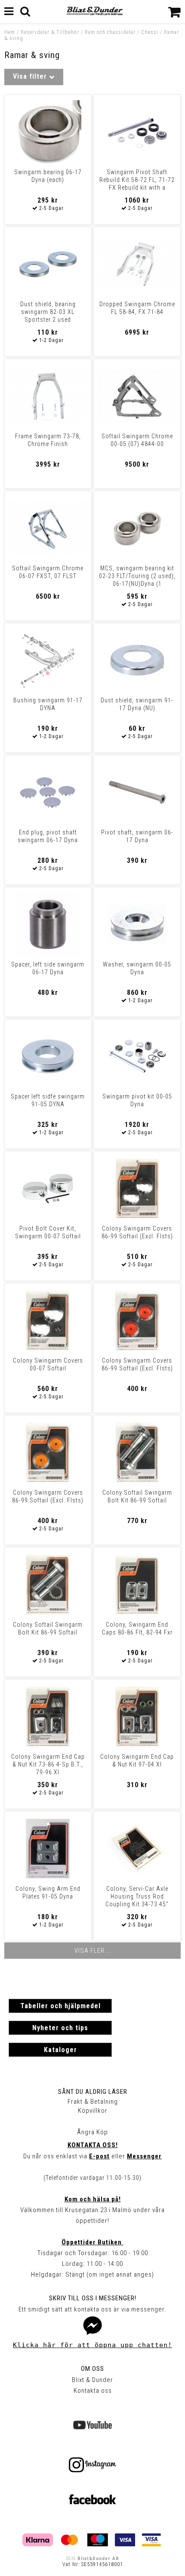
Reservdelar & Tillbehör (50, 32)
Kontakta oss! (93, 2145)
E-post (99, 2156)
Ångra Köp (92, 2132)
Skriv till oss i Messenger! (93, 2298)
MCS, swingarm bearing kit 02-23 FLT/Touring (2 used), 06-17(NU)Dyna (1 (137, 576)
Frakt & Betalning (93, 2102)
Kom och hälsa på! (93, 2199)
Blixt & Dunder (92, 2380)
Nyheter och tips (60, 2028)
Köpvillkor (93, 2111)
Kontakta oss (93, 2391)
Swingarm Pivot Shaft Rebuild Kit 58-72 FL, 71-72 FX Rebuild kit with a (137, 180)
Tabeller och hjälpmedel (60, 2006)
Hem (10, 32)
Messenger (144, 2156)
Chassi (150, 32)
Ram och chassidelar (110, 32)
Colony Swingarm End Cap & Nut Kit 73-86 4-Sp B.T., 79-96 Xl (48, 1764)
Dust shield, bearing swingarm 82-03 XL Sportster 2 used (48, 312)
